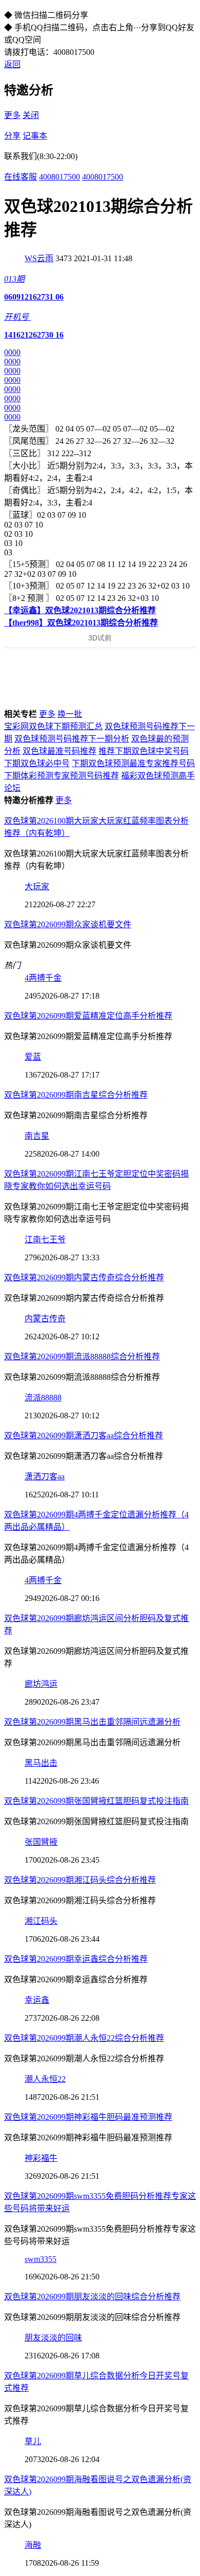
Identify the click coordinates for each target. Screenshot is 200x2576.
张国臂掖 (41, 1842)
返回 (12, 64)
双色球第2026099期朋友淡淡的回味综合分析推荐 (92, 2297)
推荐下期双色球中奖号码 (144, 751)
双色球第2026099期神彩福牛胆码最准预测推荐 (88, 2117)
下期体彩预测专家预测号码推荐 (62, 776)
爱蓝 (33, 1057)
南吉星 (37, 1136)
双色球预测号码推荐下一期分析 (72, 739)
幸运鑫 (37, 2000)
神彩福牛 (41, 2158)
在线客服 (21, 177)
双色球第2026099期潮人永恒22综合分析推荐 (84, 2038)
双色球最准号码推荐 (59, 751)
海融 (33, 2545)
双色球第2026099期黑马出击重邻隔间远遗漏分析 (92, 1722)
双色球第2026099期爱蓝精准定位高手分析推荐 (88, 1016)
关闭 (31, 115)
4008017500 (59, 177)
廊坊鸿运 (41, 1684)
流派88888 (43, 1398)
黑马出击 (41, 1763)
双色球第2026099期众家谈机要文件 (68, 924)
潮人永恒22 (45, 2079)
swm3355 (41, 2259)
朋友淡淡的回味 (53, 2338)
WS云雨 (39, 258)
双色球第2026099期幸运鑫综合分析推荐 (76, 1959)
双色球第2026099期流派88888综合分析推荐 (82, 1357)
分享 (12, 136)
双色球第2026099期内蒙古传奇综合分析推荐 (84, 1277)
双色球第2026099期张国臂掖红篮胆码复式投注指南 (96, 1801)
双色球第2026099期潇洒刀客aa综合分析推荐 (84, 1436)
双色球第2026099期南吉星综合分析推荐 (76, 1095)
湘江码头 (41, 1921)
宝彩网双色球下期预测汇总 (53, 726)
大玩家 (37, 886)
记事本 (35, 136)
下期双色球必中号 (37, 763)
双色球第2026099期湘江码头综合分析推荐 (80, 1880)
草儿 (33, 2441)
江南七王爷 (45, 1240)
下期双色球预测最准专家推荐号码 (133, 763)
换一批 (70, 714)
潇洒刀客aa (45, 1477)
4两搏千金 (43, 978)
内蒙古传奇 (45, 1319)
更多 (12, 115)
